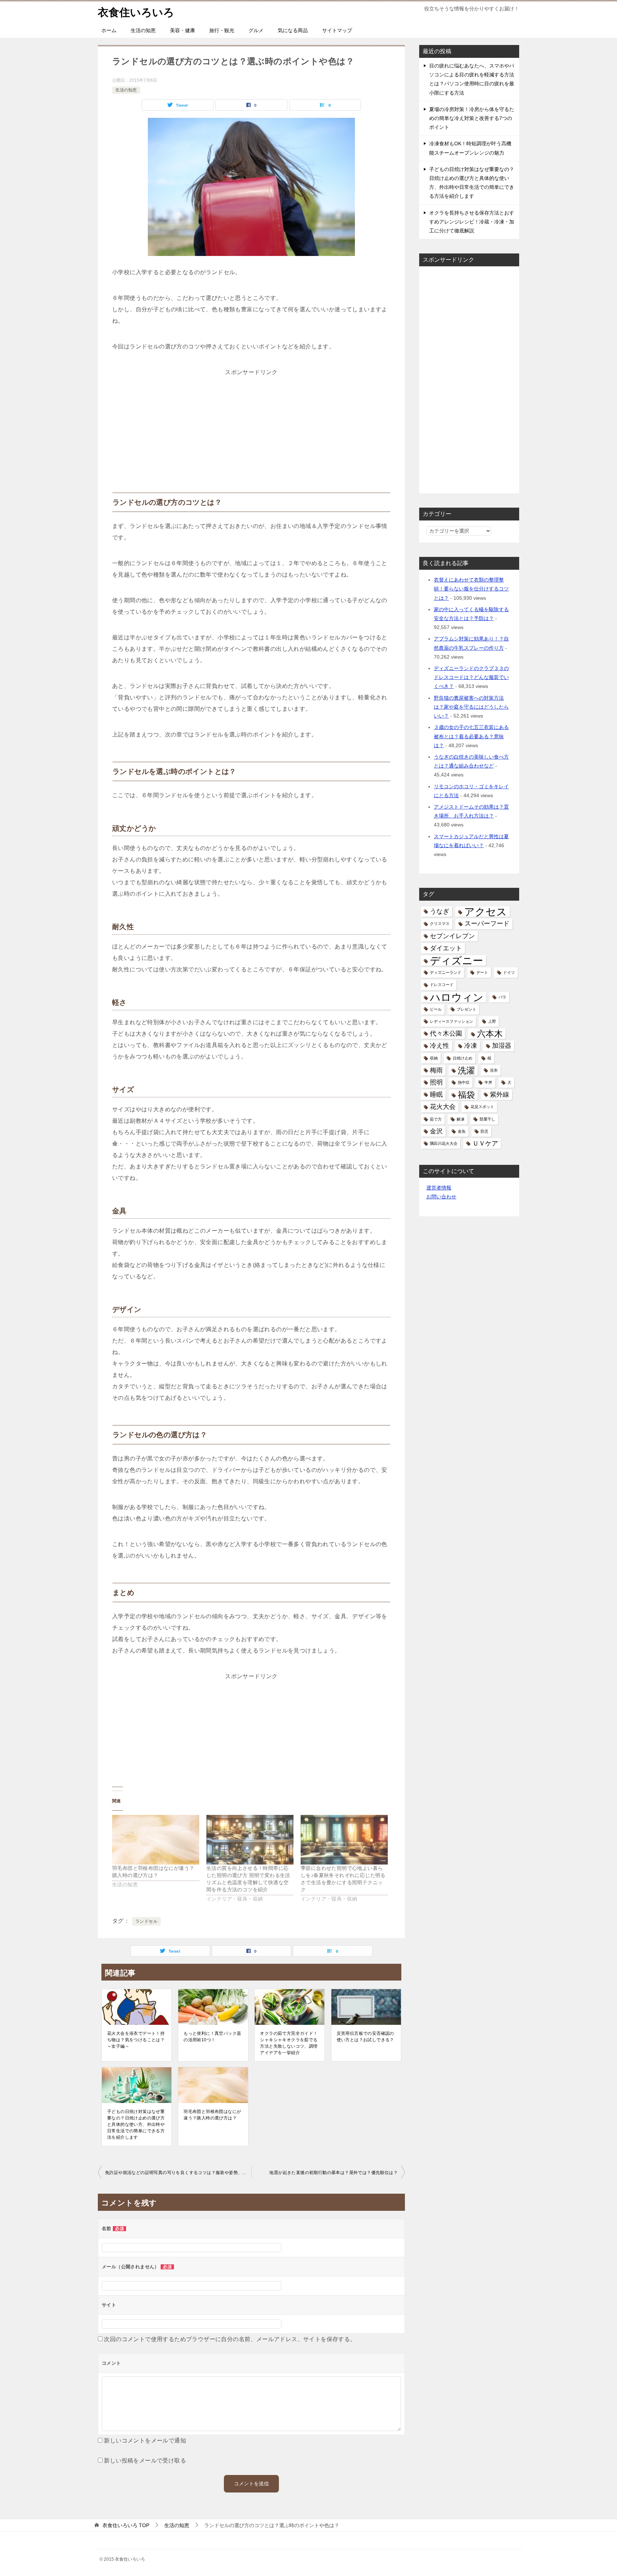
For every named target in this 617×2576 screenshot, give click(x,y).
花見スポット (482, 1107)
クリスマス (440, 924)
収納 (434, 1058)
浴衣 (494, 1070)
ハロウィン (457, 997)
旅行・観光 (222, 30)
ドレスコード (442, 985)
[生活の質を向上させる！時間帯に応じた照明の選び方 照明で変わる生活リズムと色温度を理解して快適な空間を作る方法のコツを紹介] (250, 1840)
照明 (436, 1082)
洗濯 (466, 1070)
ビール (436, 1009)
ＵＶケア (485, 1143)
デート (482, 972)
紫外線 (500, 1095)
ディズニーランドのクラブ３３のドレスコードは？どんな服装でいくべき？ (471, 677)
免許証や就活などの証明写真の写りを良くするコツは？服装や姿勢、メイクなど (178, 2173)
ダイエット (446, 948)
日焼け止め (463, 1058)
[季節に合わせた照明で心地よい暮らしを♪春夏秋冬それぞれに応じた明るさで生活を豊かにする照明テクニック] (344, 1840)
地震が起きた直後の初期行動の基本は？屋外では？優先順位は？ (333, 2173)
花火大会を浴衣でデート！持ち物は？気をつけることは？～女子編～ (136, 2040)
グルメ (256, 30)
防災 (485, 1131)
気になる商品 (293, 30)
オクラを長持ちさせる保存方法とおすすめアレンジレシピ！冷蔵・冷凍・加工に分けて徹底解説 (472, 222)
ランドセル (146, 1921)
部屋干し (487, 1119)
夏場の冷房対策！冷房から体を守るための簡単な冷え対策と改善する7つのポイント (472, 118)
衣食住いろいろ (136, 12)
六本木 (490, 1034)
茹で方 (436, 1119)
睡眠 (436, 1095)
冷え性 (440, 1046)
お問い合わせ (441, 1197)
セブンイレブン (452, 936)
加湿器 (502, 1046)
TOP (126, 2525)
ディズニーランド (446, 972)
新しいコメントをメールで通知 (145, 2441)
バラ (502, 997)
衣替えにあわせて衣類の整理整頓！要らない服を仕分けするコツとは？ (471, 589)
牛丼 (488, 1082)
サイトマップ (337, 30)
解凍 (461, 1119)
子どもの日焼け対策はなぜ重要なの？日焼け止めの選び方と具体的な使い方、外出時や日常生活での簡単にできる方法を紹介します (136, 2124)
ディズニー (457, 960)
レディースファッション (452, 1021)
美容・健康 (182, 30)
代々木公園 (446, 1033)
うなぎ (440, 911)
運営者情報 (439, 1188)
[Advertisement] (251, 423)
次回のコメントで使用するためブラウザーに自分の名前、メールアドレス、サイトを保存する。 (230, 2339)
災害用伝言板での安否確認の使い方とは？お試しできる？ (365, 2037)
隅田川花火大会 (444, 1143)
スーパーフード (487, 924)
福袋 (466, 1095)
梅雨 (436, 1070)
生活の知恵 (143, 30)
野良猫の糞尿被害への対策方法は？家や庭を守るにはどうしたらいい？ (471, 707)
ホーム (109, 30)
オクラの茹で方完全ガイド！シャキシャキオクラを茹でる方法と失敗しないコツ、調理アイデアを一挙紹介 (289, 2043)
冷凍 (471, 1046)
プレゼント (466, 1009)
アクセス (486, 912)
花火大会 (443, 1107)
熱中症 (464, 1082)
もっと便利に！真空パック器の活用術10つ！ (212, 2037)
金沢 (436, 1131)
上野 (492, 1021)
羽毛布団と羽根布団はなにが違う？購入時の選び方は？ (212, 2115)
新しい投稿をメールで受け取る (145, 2461)
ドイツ (509, 972)
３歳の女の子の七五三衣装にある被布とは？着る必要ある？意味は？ (471, 736)
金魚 (462, 1131)
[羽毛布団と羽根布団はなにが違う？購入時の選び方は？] (156, 1840)
